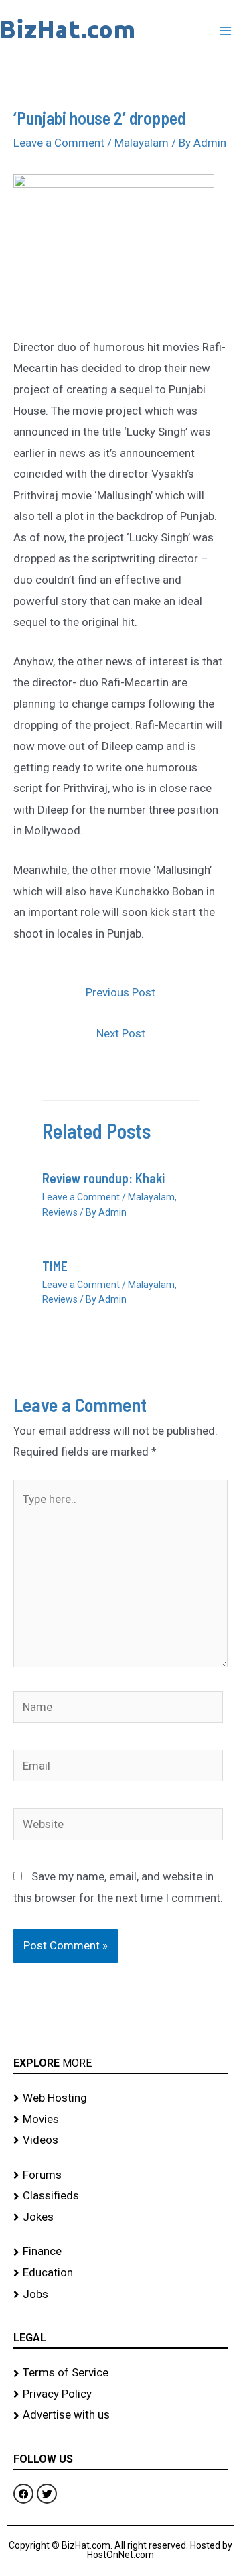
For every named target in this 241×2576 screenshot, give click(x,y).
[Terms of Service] (120, 2373)
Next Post (121, 1033)
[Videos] (120, 2140)
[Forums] (120, 2175)
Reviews (60, 1212)
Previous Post (120, 992)
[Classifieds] (120, 2196)
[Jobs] (120, 2295)
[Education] (120, 2273)
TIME (55, 1266)
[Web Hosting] (120, 2098)
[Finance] (120, 2252)
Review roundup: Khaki (103, 1178)
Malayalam (142, 143)
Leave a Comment (59, 143)
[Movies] (120, 2120)
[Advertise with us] (120, 2415)
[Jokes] (120, 2217)
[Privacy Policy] (120, 2394)
